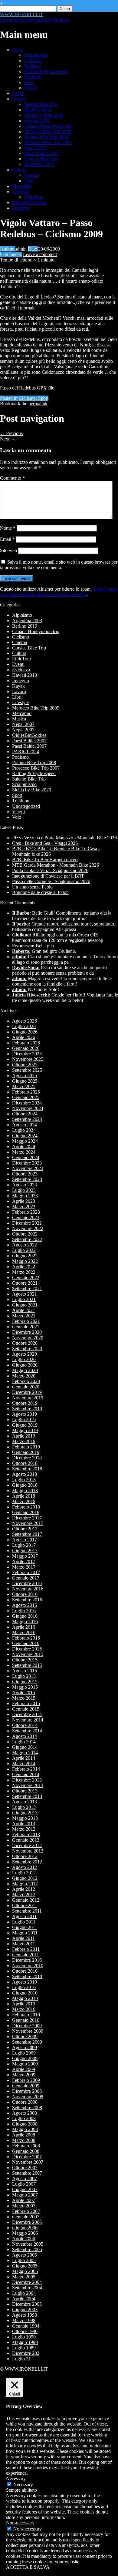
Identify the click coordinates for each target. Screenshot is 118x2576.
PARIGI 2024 (38, 110)
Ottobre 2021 (25, 1283)
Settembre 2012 (27, 1862)
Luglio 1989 (24, 2348)
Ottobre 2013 (25, 1791)
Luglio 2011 (24, 1922)
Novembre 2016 (28, 1589)
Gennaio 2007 (26, 2217)
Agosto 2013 (25, 1802)
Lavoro (19, 691)
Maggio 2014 (25, 1753)
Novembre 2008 (28, 2097)
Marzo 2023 (24, 1207)
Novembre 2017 (28, 1523)
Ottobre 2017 (25, 1529)
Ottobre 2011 (25, 1905)
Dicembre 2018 (27, 1458)
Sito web (8, 550)
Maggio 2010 (25, 1998)
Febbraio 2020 (26, 1381)
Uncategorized (26, 806)
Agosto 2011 (24, 1916)
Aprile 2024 (24, 1146)
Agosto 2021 (25, 1294)
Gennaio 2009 (26, 2086)
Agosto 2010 (25, 1982)
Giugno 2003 (25, 2310)
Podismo (33, 66)
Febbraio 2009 (26, 2080)
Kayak (31, 88)
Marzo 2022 (24, 1272)
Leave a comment (40, 254)
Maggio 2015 (25, 1687)
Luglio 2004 (24, 2293)
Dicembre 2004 (27, 2282)
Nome (8, 528)
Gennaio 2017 (26, 1578)
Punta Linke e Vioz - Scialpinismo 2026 (50, 870)
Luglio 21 (21, 2359)
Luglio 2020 (24, 1359)
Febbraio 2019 (26, 1447)
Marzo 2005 (24, 2277)
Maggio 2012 (25, 1884)
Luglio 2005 (24, 2260)
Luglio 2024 (24, 1130)
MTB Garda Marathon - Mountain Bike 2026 (56, 865)
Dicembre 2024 (27, 1103)
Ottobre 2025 (25, 1065)
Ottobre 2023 (25, 1174)
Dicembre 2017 (27, 1518)
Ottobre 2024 (25, 1114)
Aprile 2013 (24, 1824)
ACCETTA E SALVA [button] (28, 2567)
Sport (17, 50)
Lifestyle (20, 192)
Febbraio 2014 (26, 1769)
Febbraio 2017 (26, 1572)
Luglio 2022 (24, 1250)
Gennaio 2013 (26, 1840)
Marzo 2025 (24, 1086)
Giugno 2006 (25, 2228)
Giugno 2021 (25, 1305)
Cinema (32, 175)
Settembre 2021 (27, 1288)
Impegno (21, 208)
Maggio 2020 (25, 1370)
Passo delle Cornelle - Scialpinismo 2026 (51, 881)
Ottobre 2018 (25, 1463)
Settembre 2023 (27, 1179)
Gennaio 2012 (26, 1900)
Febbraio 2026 (26, 1043)
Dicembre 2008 (27, 2091)
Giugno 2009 (25, 2058)
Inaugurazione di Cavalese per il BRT (48, 876)
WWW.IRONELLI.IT (21, 14)
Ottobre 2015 (25, 1660)
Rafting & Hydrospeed (46, 71)
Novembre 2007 (28, 2162)
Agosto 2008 (25, 2113)
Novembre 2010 (28, 1966)
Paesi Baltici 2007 (41, 153)
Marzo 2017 (24, 1567)
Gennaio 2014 (26, 1774)
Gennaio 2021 (26, 1327)
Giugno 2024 (25, 1136)
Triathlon (33, 77)
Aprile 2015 (24, 1693)
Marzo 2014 (24, 1763)
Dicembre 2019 (27, 1392)
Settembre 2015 (27, 1665)
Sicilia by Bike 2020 (44, 115)
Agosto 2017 (25, 1540)
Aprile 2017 (24, 1561)
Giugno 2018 (25, 1485)
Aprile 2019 (24, 1436)
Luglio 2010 (24, 1987)
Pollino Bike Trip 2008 (46, 137)
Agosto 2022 (25, 1245)
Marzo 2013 (24, 1829)
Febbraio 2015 (26, 1703)
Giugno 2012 (25, 1878)
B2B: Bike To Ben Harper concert (45, 860)
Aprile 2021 (24, 1310)
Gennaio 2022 (26, 1278)
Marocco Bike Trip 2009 (48, 131)
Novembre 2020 (28, 1338)
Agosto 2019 (25, 1414)
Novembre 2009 (28, 2031)
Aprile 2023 (24, 1201)
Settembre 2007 (27, 2173)
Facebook (9, 20)
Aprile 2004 (24, 2299)
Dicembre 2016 (27, 1583)
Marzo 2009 (24, 2075)
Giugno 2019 (25, 1425)
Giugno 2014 (25, 1747)
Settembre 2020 (27, 1349)
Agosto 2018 (25, 1474)
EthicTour (34, 197)
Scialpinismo (36, 55)
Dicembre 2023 (27, 1163)
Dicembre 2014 (27, 1714)
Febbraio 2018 (26, 1507)
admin (21, 249)
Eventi (18, 93)
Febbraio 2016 (26, 1638)
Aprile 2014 (24, 1758)
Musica (19, 719)
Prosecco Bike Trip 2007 (48, 142)
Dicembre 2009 (27, 2026)
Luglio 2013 (24, 1807)
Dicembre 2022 (27, 1223)
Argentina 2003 (39, 164)
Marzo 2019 (24, 1441)
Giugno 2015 (25, 1682)
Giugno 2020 (25, 1365)
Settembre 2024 (27, 1119)
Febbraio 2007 (26, 2211)
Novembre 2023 (28, 1168)
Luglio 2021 (24, 1299)
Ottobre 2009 (25, 2037)
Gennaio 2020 (26, 1387)
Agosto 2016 (25, 1605)
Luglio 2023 (24, 1190)
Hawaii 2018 (37, 121)
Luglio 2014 (24, 1742)
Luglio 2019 (24, 1419)
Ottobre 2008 (25, 2102)
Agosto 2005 (25, 2255)
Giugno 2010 (25, 1993)
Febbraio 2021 (26, 1321)
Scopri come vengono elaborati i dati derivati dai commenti (58, 592)
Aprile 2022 (24, 1267)
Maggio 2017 (25, 1556)
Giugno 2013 (25, 1813)
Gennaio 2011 (26, 1955)
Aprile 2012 (24, 1889)
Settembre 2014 (27, 1731)
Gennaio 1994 (26, 2326)
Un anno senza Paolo (32, 887)
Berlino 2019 (25, 626)
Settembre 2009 (27, 2042)
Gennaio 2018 (26, 1512)
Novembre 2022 (28, 1228)
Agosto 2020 (25, 1354)
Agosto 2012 (25, 1867)
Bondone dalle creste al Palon (40, 892)
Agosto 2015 (25, 1671)
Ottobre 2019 (25, 1403)
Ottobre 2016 (25, 1594)
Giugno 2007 (25, 2189)
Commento (12, 478)
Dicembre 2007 (27, 2157)
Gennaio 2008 (26, 2151)
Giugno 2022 (25, 1256)
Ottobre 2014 (25, 1725)
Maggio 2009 (25, 2064)
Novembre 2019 (28, 1398)
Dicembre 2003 (27, 2304)
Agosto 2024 (25, 1125)
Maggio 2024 (25, 1141)
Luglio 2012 (24, 1873)
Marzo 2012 (24, 1895)
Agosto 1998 (25, 2315)
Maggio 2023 (25, 1196)
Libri (29, 181)
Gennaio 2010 (26, 2020)
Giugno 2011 (25, 1927)
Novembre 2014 (28, 1720)
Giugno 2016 (25, 1616)
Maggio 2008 (25, 2129)
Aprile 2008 (24, 2135)
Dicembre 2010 (27, 1960)
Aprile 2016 (24, 1627)
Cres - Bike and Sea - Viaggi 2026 (45, 843)
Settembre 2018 (27, 1469)
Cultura (19, 170)
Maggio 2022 (25, 1261)
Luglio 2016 (24, 1611)
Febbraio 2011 (26, 1949)
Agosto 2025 (25, 1076)
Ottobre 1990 (25, 2331)
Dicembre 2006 (27, 2222)
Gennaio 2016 (26, 1643)
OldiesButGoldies (29, 202)
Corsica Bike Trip (41, 159)
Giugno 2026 (25, 1032)
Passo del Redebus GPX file (27, 388)
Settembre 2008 (27, 2107)
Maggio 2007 (25, 2195)
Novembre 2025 (28, 1059)
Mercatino (22, 186)
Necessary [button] (16, 2478)
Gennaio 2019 (26, 1452)
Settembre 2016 (27, 1600)
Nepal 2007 (35, 148)
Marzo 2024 (24, 1152)
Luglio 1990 (24, 2337)
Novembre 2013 (28, 1785)
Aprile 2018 (24, 1496)
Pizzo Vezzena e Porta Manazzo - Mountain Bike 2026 (64, 838)
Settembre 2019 (27, 1409)
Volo (29, 82)
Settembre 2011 (27, 1911)
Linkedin (43, 20)
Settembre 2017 (27, 1534)
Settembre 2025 (27, 1070)
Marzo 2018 (24, 1501)
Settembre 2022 (27, 1239)
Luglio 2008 (24, 2118)
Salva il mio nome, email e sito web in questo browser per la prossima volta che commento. (59, 565)
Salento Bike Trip (41, 104)
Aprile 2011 (23, 1938)
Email (7, 539)
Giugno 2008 (25, 2124)
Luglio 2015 (24, 1676)
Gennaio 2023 (26, 1217)
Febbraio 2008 (26, 2146)
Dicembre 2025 (27, 1054)
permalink (38, 404)
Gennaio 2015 (26, 1709)
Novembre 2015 (28, 1654)
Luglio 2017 (24, 1545)
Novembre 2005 (28, 2244)
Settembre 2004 (27, 2288)
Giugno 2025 (25, 1081)
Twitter (27, 20)
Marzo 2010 (24, 2009)
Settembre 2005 (27, 2249)
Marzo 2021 (24, 1316)
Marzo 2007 (24, 2206)
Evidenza (21, 670)
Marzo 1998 (24, 2320)
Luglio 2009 (24, 2053)
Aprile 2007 (24, 2200)
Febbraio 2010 (26, 2015)
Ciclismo (33, 61)
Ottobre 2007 (25, 2168)
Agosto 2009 (25, 2047)
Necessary (23, 2485)
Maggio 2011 (25, 1933)
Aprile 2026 (24, 1037)
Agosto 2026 (25, 1021)
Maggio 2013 (25, 1818)
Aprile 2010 (24, 2004)
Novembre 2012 (28, 1851)
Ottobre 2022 (25, 1234)
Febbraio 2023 (26, 1212)
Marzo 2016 (24, 1632)
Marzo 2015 (24, 1698)
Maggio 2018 (25, 1490)
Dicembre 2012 (27, 1845)
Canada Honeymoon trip (48, 126)
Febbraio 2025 (26, 1092)
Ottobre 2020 (25, 1343)
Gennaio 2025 (26, 1097)
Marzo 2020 (24, 1376)
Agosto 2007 (25, 2178)
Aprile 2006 (24, 2239)
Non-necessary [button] (20, 2523)
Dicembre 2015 (27, 1649)
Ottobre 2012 (25, 1856)
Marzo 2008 (24, 2140)
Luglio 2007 (24, 2184)
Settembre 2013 (27, 1796)
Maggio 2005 (25, 2271)
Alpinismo (22, 615)
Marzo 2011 (24, 1944)
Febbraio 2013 (26, 1834)
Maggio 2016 (25, 1622)
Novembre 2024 (28, 1108)
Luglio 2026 (24, 1026)
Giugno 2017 (25, 1551)
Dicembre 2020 (27, 1332)
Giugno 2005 (25, 2266)
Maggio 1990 (25, 2342)
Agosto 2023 (25, 1185)
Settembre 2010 (27, 1976)
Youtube (61, 20)
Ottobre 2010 (25, 1971)
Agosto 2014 (25, 1736)
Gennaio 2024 (26, 1157)
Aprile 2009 (24, 2069)
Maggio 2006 (25, 2233)
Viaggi (18, 99)
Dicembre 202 (26, 2353)
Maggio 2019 (25, 1430)
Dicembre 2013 (27, 1780)
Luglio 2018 (24, 1480)
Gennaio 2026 (26, 1048)
